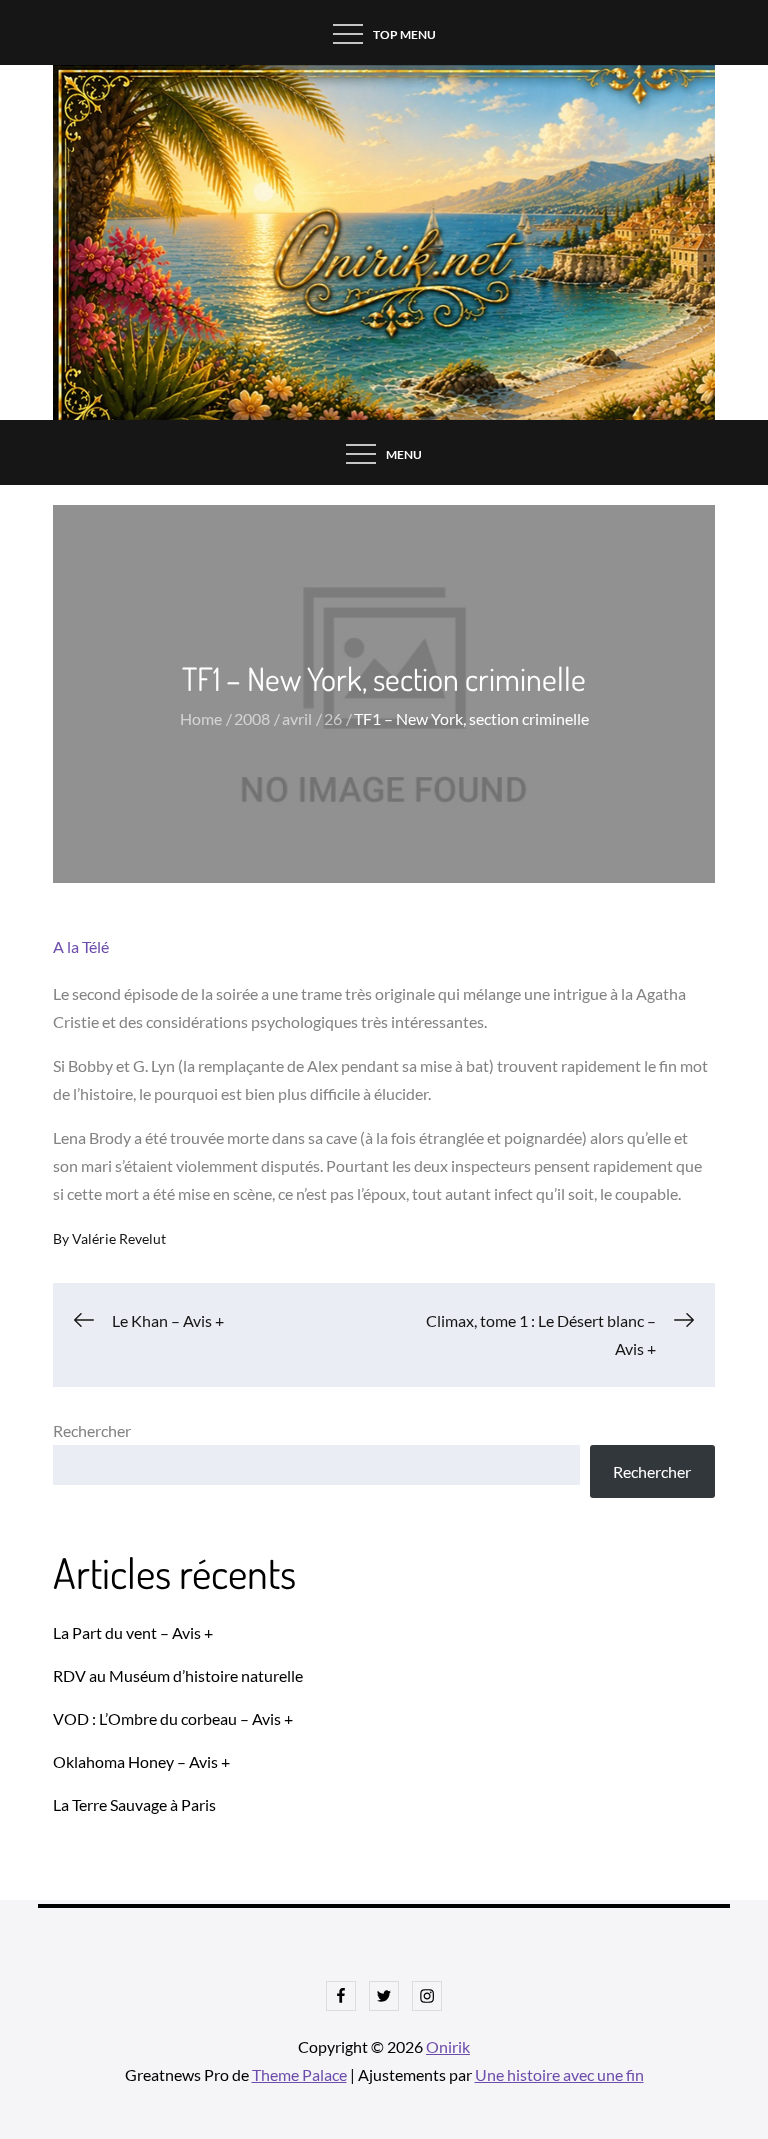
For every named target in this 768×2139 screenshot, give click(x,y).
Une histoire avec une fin (559, 2074)
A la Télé (81, 946)
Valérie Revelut (119, 1238)
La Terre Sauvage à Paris (134, 1804)
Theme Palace (299, 2074)
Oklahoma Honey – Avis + (141, 1761)
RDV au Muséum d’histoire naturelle (178, 1675)
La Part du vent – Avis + (133, 1632)
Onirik (448, 2046)
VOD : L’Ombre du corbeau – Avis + (173, 1718)
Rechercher (92, 1430)
